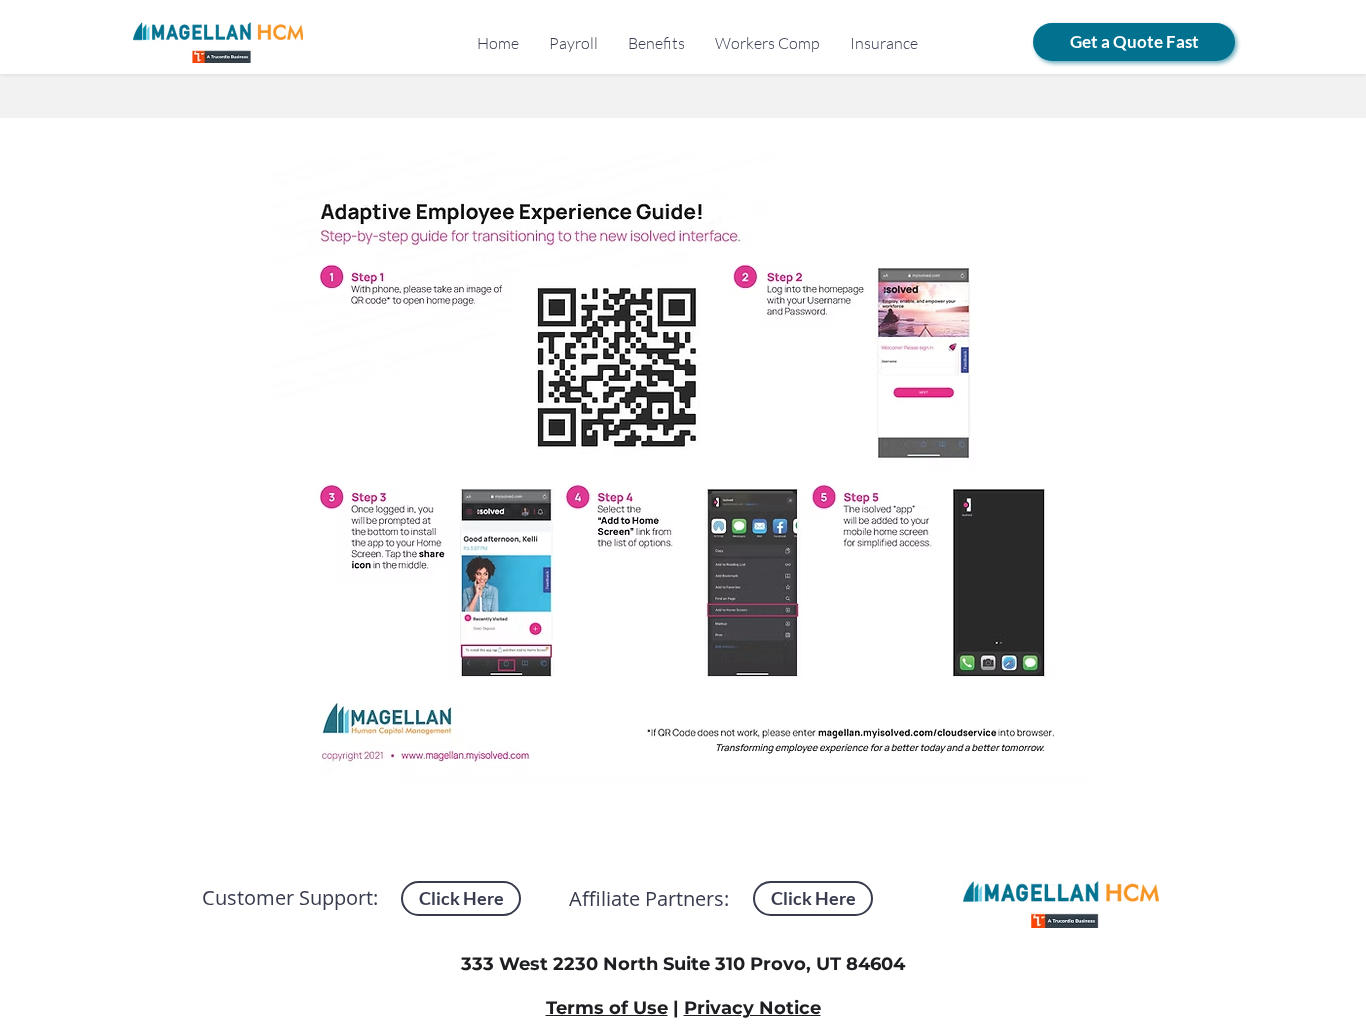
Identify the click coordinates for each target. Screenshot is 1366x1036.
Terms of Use (607, 1008)
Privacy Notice (752, 1008)
